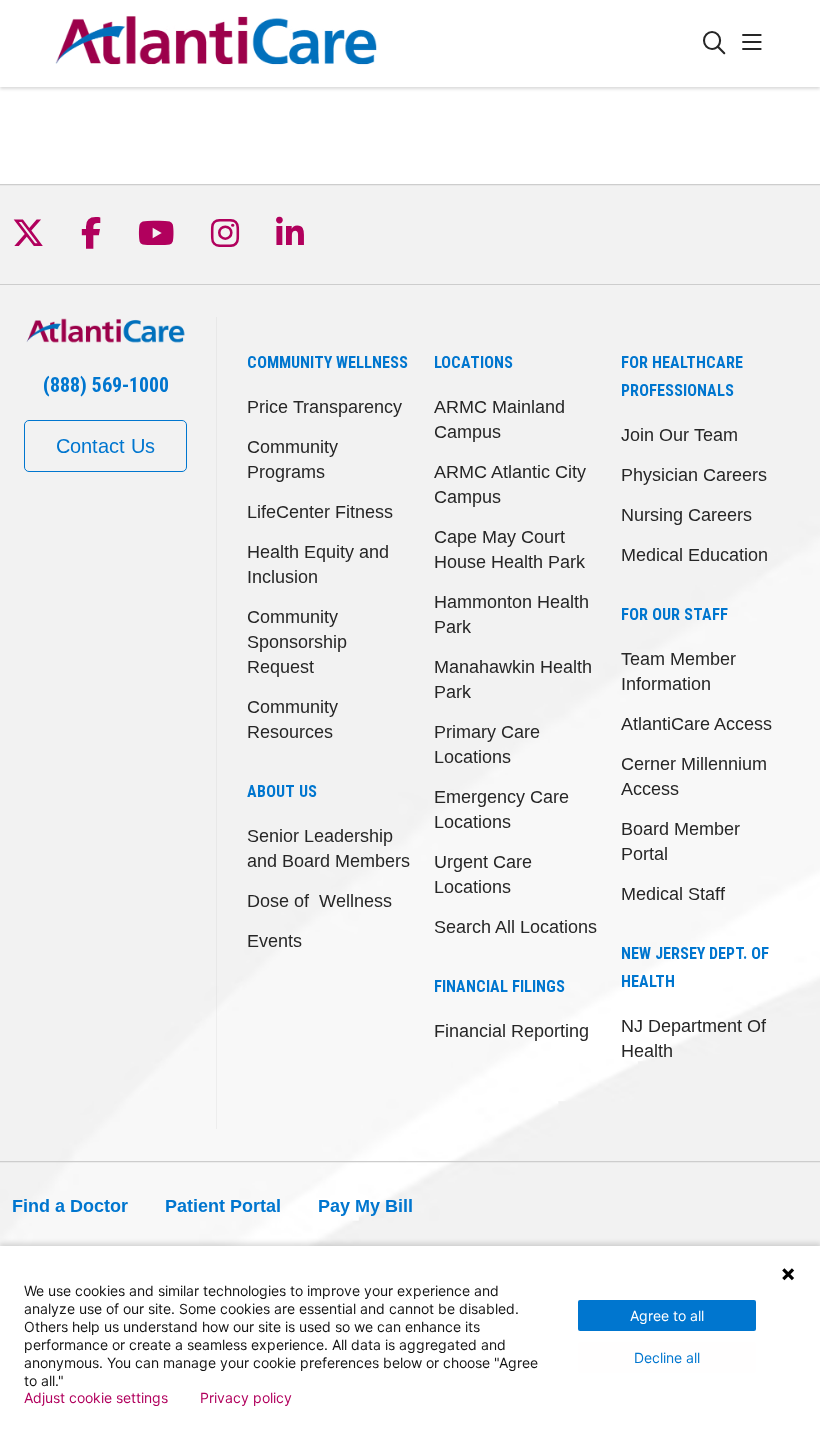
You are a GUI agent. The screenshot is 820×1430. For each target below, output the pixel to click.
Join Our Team (679, 435)
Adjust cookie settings (96, 1398)
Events (274, 941)
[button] (756, 43)
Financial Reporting (511, 1031)
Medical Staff (673, 894)
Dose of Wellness (319, 901)
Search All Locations (515, 927)
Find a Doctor (70, 1206)
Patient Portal (223, 1206)
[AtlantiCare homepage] (216, 43)
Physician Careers (694, 475)
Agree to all (667, 1315)
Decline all (667, 1357)
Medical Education (694, 555)
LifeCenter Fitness (320, 512)
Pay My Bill (365, 1206)
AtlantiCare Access (696, 724)
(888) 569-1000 (106, 385)
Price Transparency (324, 407)
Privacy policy (246, 1398)
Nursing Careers (686, 515)
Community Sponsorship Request (297, 642)
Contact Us (105, 446)
